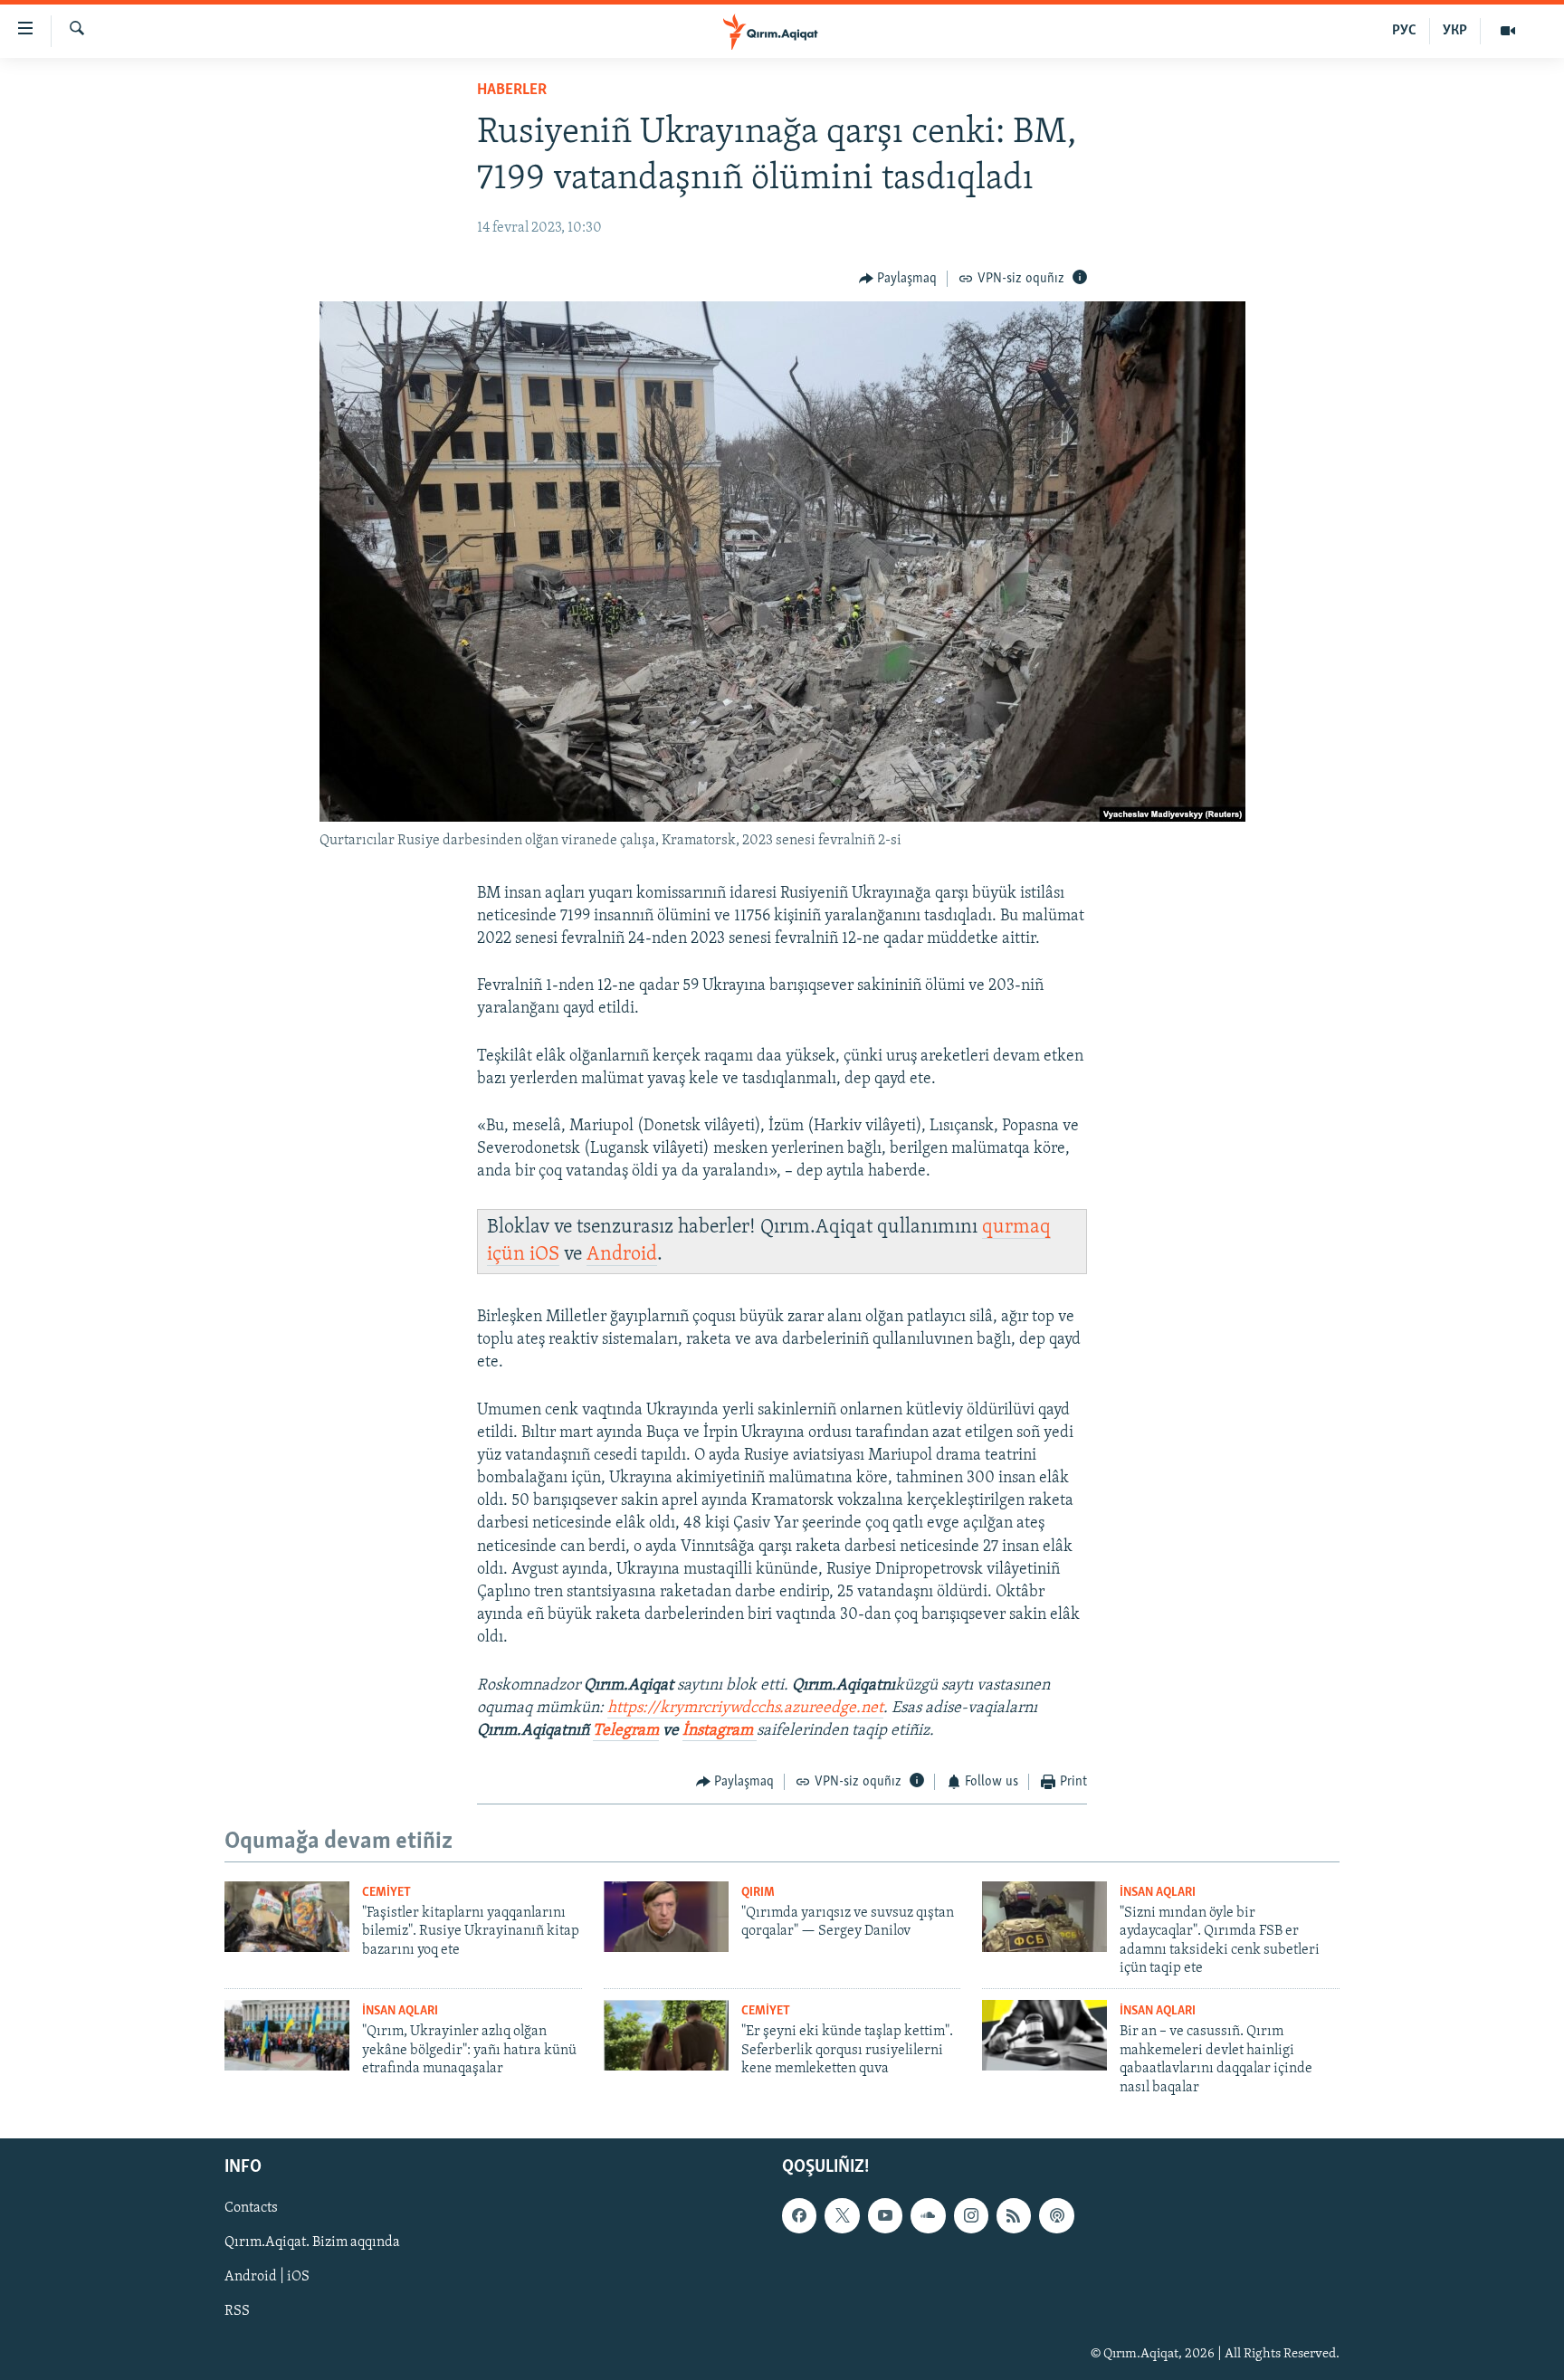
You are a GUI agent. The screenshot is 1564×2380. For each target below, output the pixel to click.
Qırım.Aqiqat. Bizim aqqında (312, 2242)
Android (622, 1255)
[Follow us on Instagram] (971, 2215)
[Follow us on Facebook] (799, 2215)
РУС (1404, 31)
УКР (1455, 31)
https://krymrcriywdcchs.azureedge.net (745, 1709)
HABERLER (512, 90)
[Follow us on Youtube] (885, 2215)
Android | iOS (267, 2277)
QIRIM (758, 1893)
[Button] (898, 279)
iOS (544, 1255)
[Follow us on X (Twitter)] (842, 2215)
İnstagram (720, 1731)
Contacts (251, 2208)
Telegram (626, 1731)
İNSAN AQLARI (1158, 1893)
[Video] (1508, 31)
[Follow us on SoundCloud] (928, 2215)
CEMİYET (386, 1893)
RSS (237, 2312)
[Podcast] (1056, 2215)
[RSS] (1014, 2215)
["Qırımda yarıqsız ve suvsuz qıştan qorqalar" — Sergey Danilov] (666, 1917)
